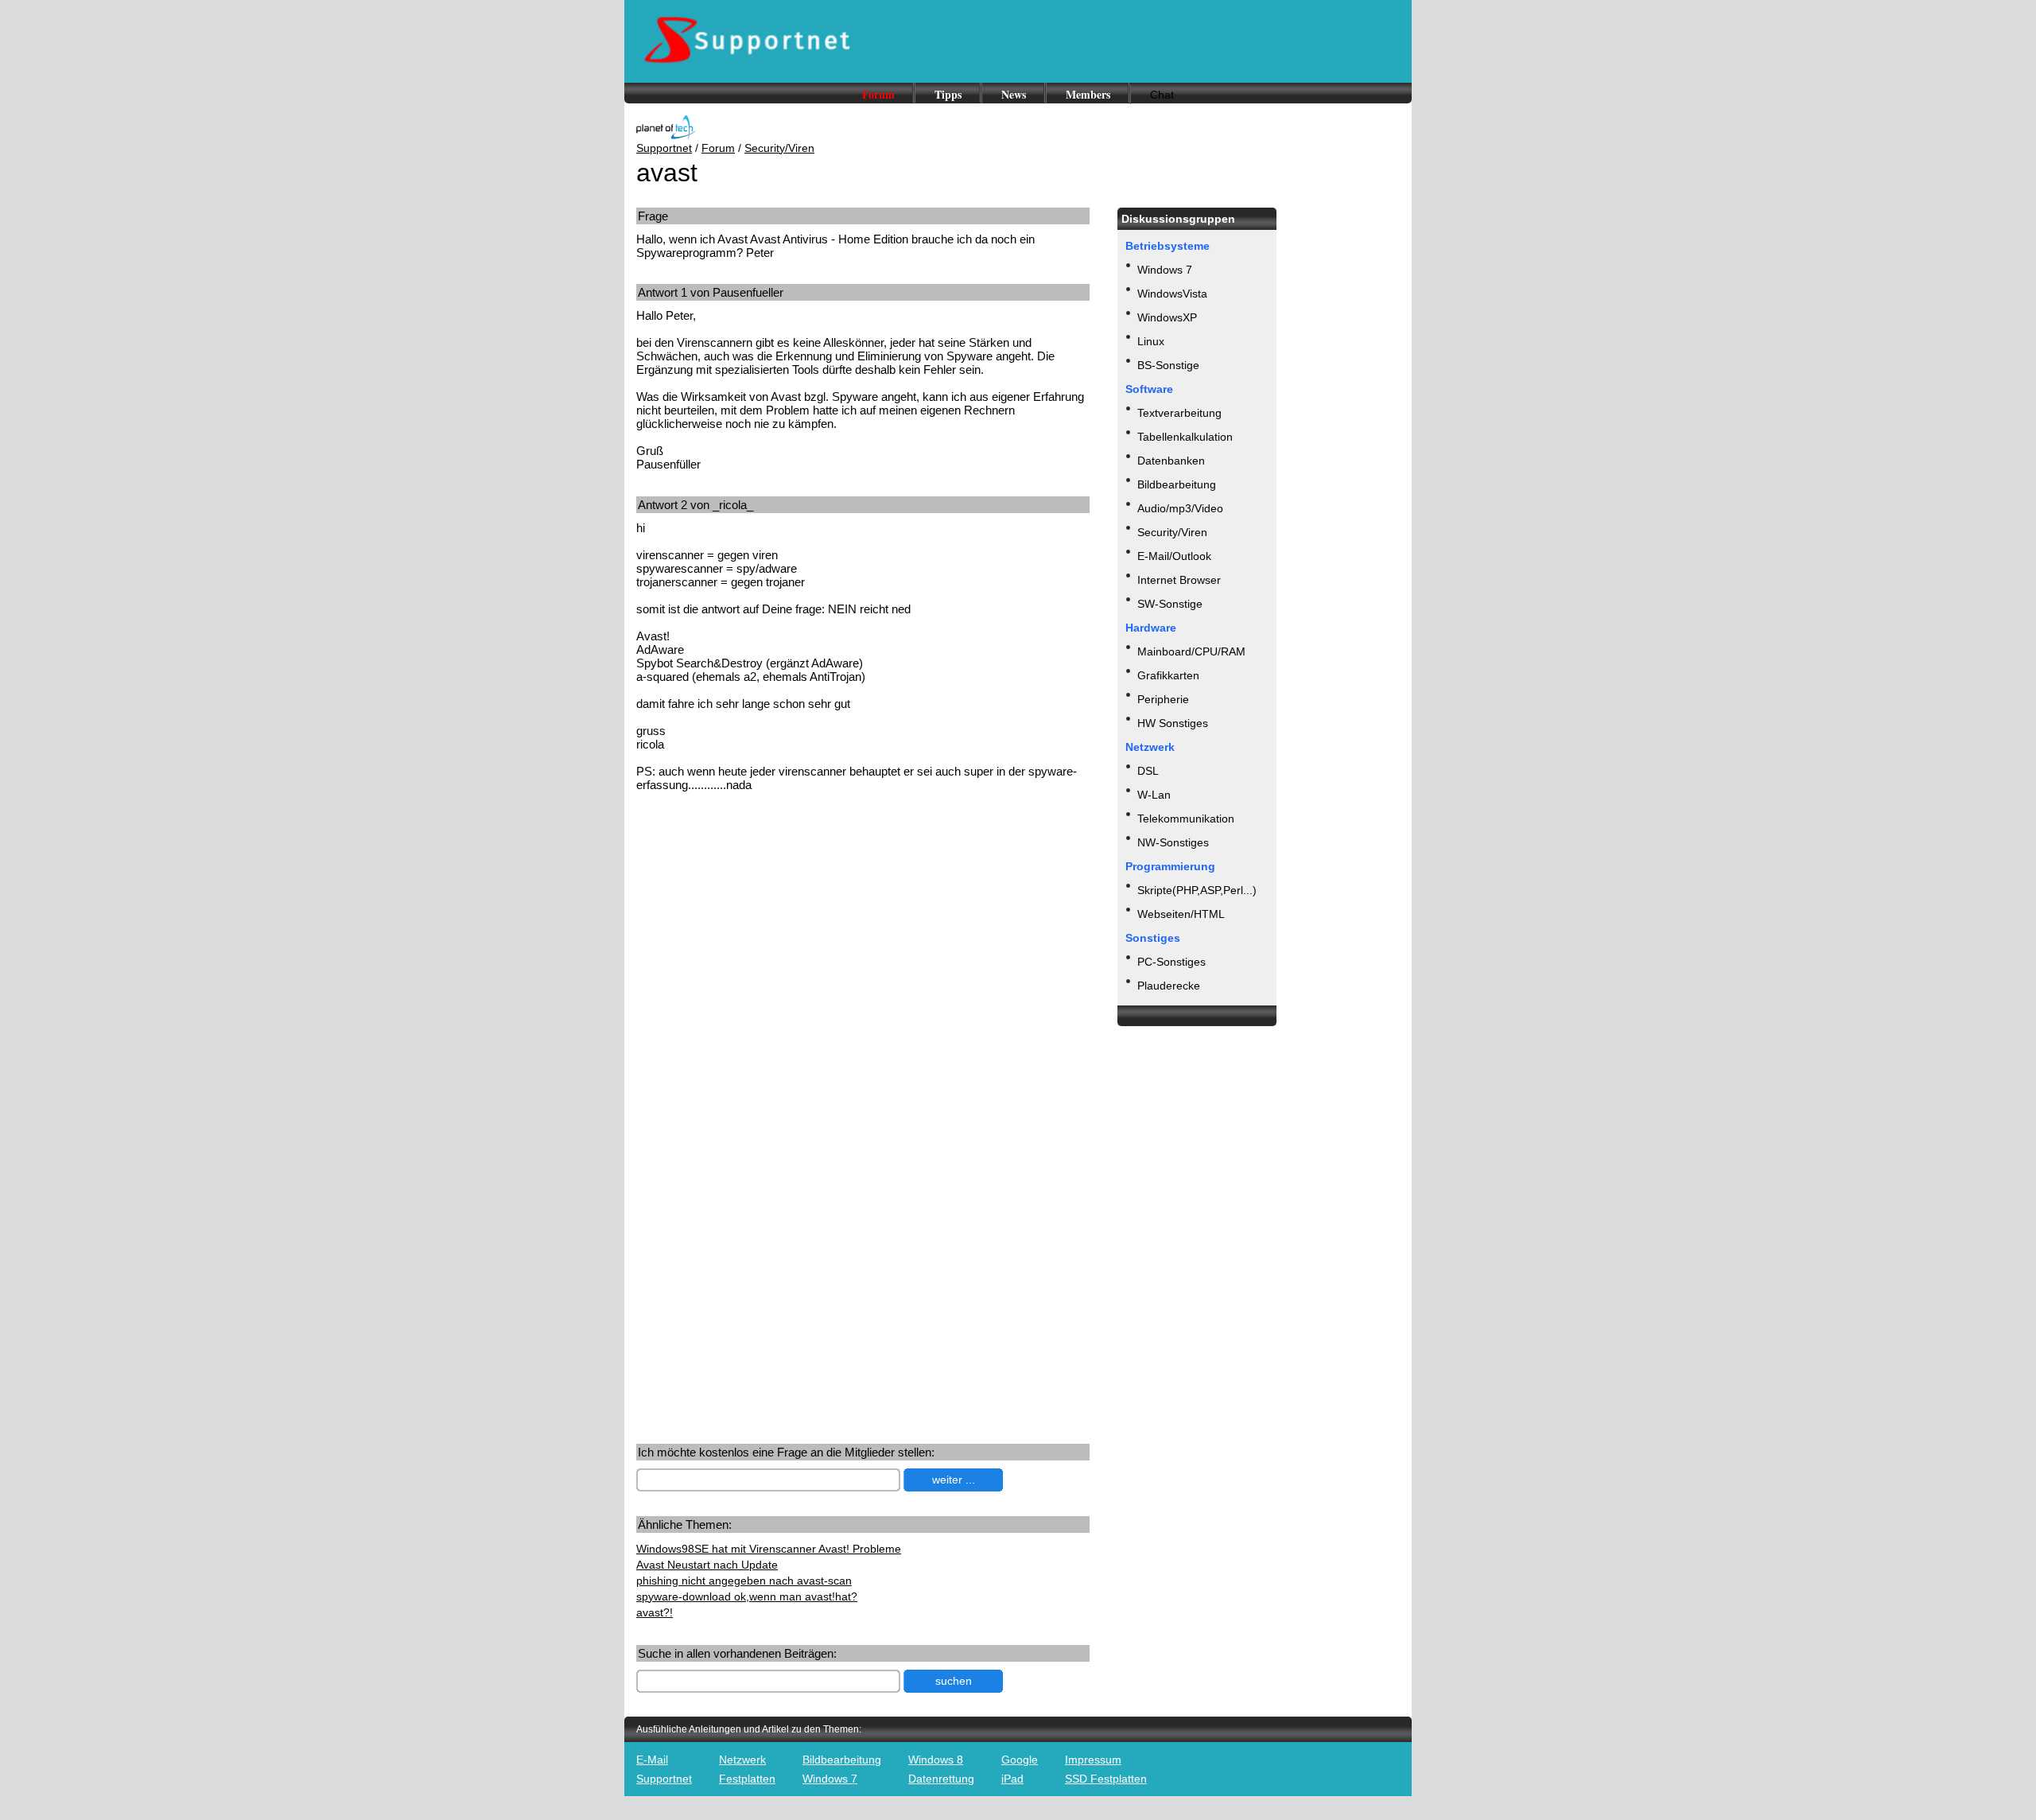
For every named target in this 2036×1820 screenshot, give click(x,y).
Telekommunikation (1186, 819)
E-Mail (652, 1760)
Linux (1151, 341)
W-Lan (1154, 795)
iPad (1012, 1779)
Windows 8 (936, 1760)
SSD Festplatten (1106, 1779)
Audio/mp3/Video (1180, 508)
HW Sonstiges (1173, 723)
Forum (878, 94)
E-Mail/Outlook (1174, 556)
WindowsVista (1172, 294)
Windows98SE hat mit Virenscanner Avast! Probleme (769, 1549)
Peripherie (1163, 699)
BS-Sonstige (1168, 365)
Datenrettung (941, 1779)
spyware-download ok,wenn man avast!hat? (747, 1596)
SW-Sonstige (1170, 604)
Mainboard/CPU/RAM (1191, 651)
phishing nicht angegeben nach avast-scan (744, 1581)
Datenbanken (1171, 461)
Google (1020, 1760)
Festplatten (747, 1779)
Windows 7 (1165, 270)
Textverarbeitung (1179, 413)
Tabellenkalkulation (1185, 437)
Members (1088, 94)
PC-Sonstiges (1171, 962)
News (1014, 94)
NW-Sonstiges (1173, 842)
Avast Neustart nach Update (707, 1565)
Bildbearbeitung (1177, 484)
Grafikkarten (1168, 675)
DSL (1148, 771)
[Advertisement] (770, 928)
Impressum (1093, 1760)
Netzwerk (742, 1760)
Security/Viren (779, 148)
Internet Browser (1179, 580)
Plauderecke (1169, 986)
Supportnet (664, 148)
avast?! (655, 1612)
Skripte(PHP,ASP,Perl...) (1197, 890)
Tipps (948, 94)
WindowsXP (1167, 317)
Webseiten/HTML (1181, 914)
